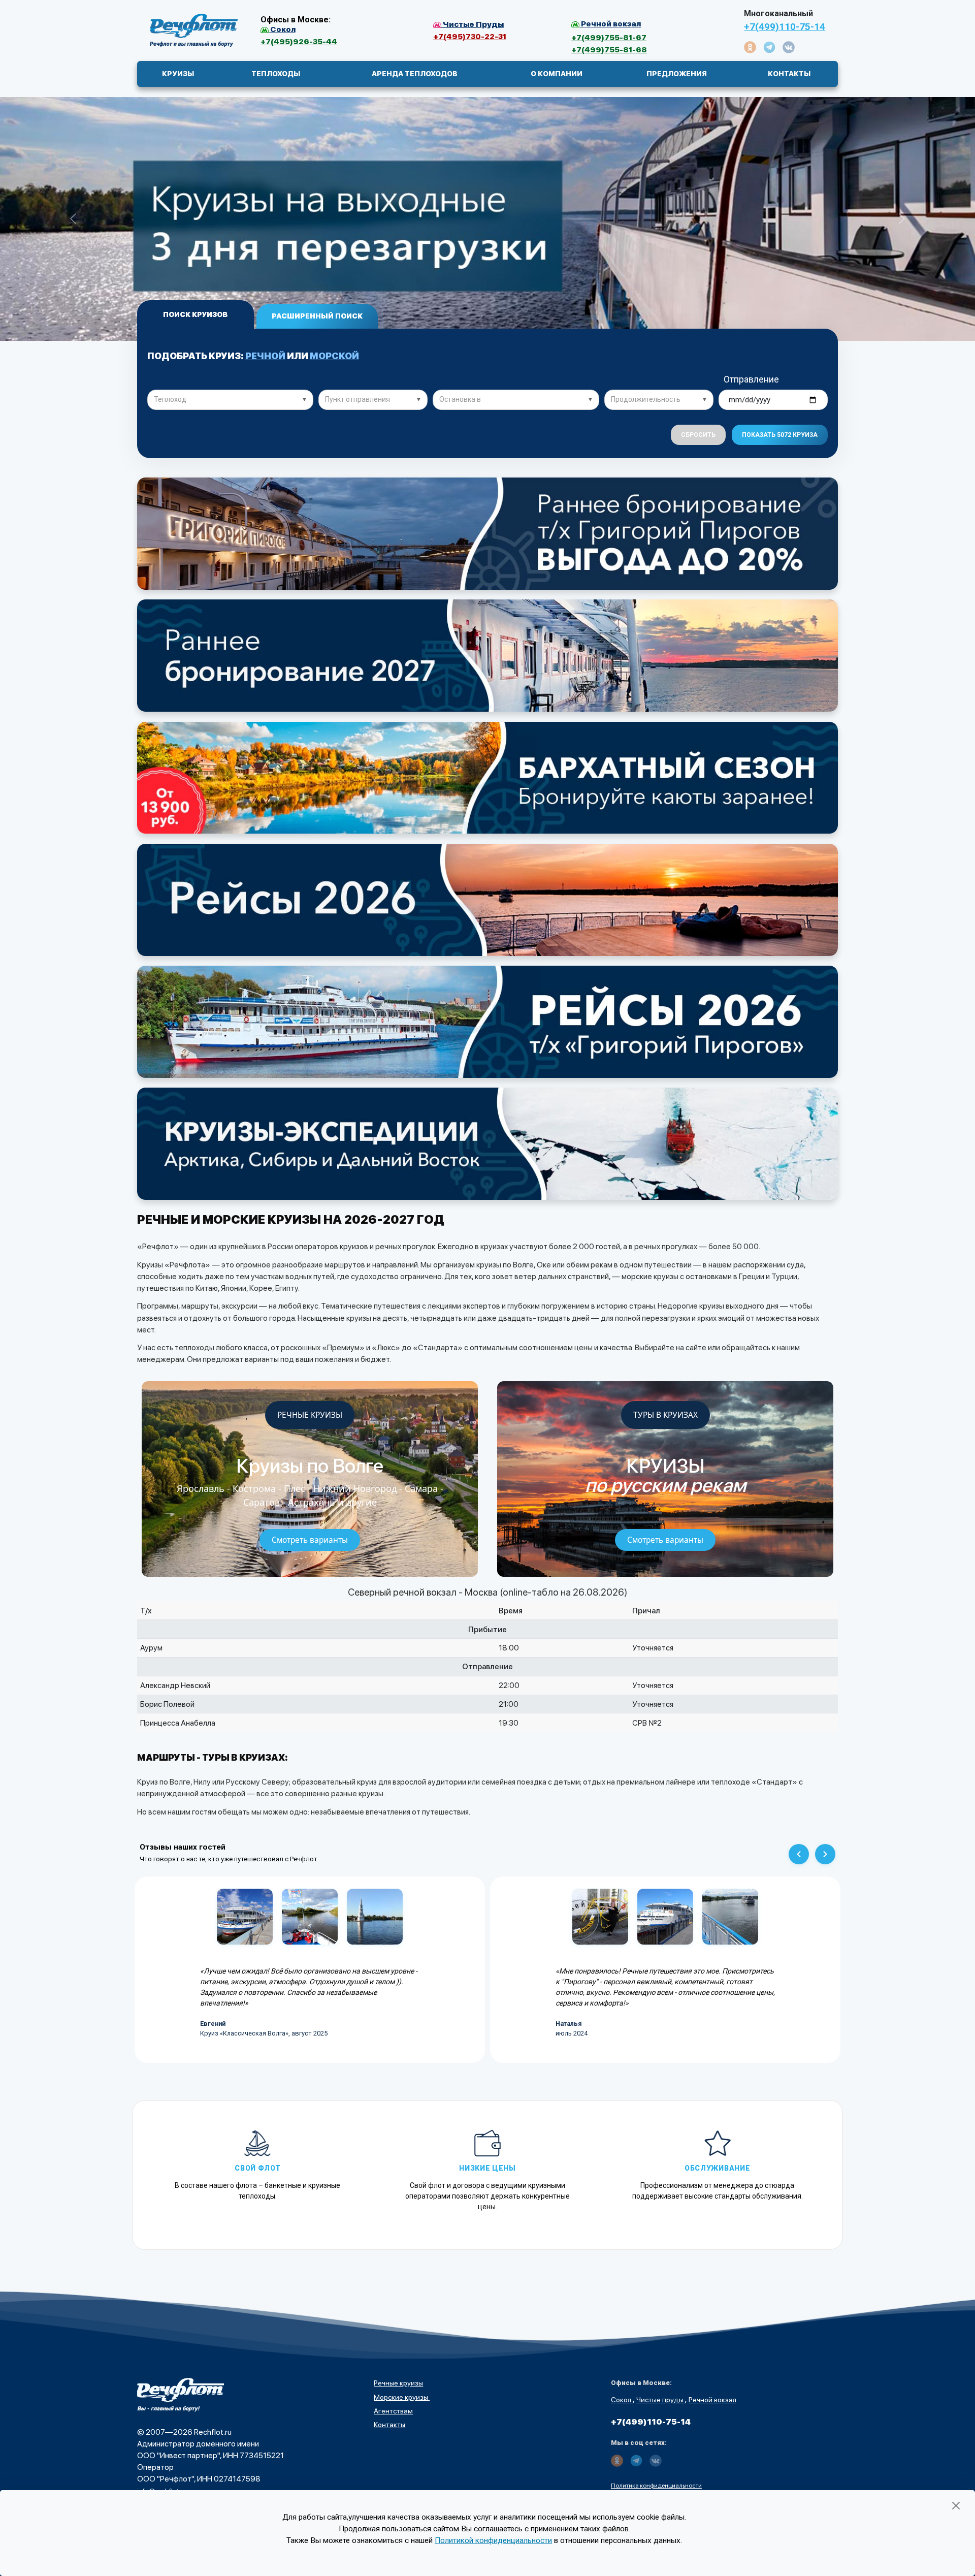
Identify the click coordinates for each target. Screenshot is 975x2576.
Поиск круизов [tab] (195, 314)
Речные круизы (398, 2383)
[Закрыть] (956, 2506)
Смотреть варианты (310, 1540)
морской (334, 356)
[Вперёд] (825, 1854)
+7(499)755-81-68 (609, 50)
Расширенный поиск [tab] (317, 316)
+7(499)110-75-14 (785, 27)
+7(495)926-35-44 (299, 41)
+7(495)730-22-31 (470, 36)
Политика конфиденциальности (656, 2486)
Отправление (751, 379)
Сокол (622, 2400)
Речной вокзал (712, 2400)
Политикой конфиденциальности (493, 2540)
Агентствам (393, 2411)
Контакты (389, 2425)
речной (265, 356)
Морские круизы (402, 2397)
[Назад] (799, 1854)
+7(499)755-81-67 (609, 37)
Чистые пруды (661, 2400)
